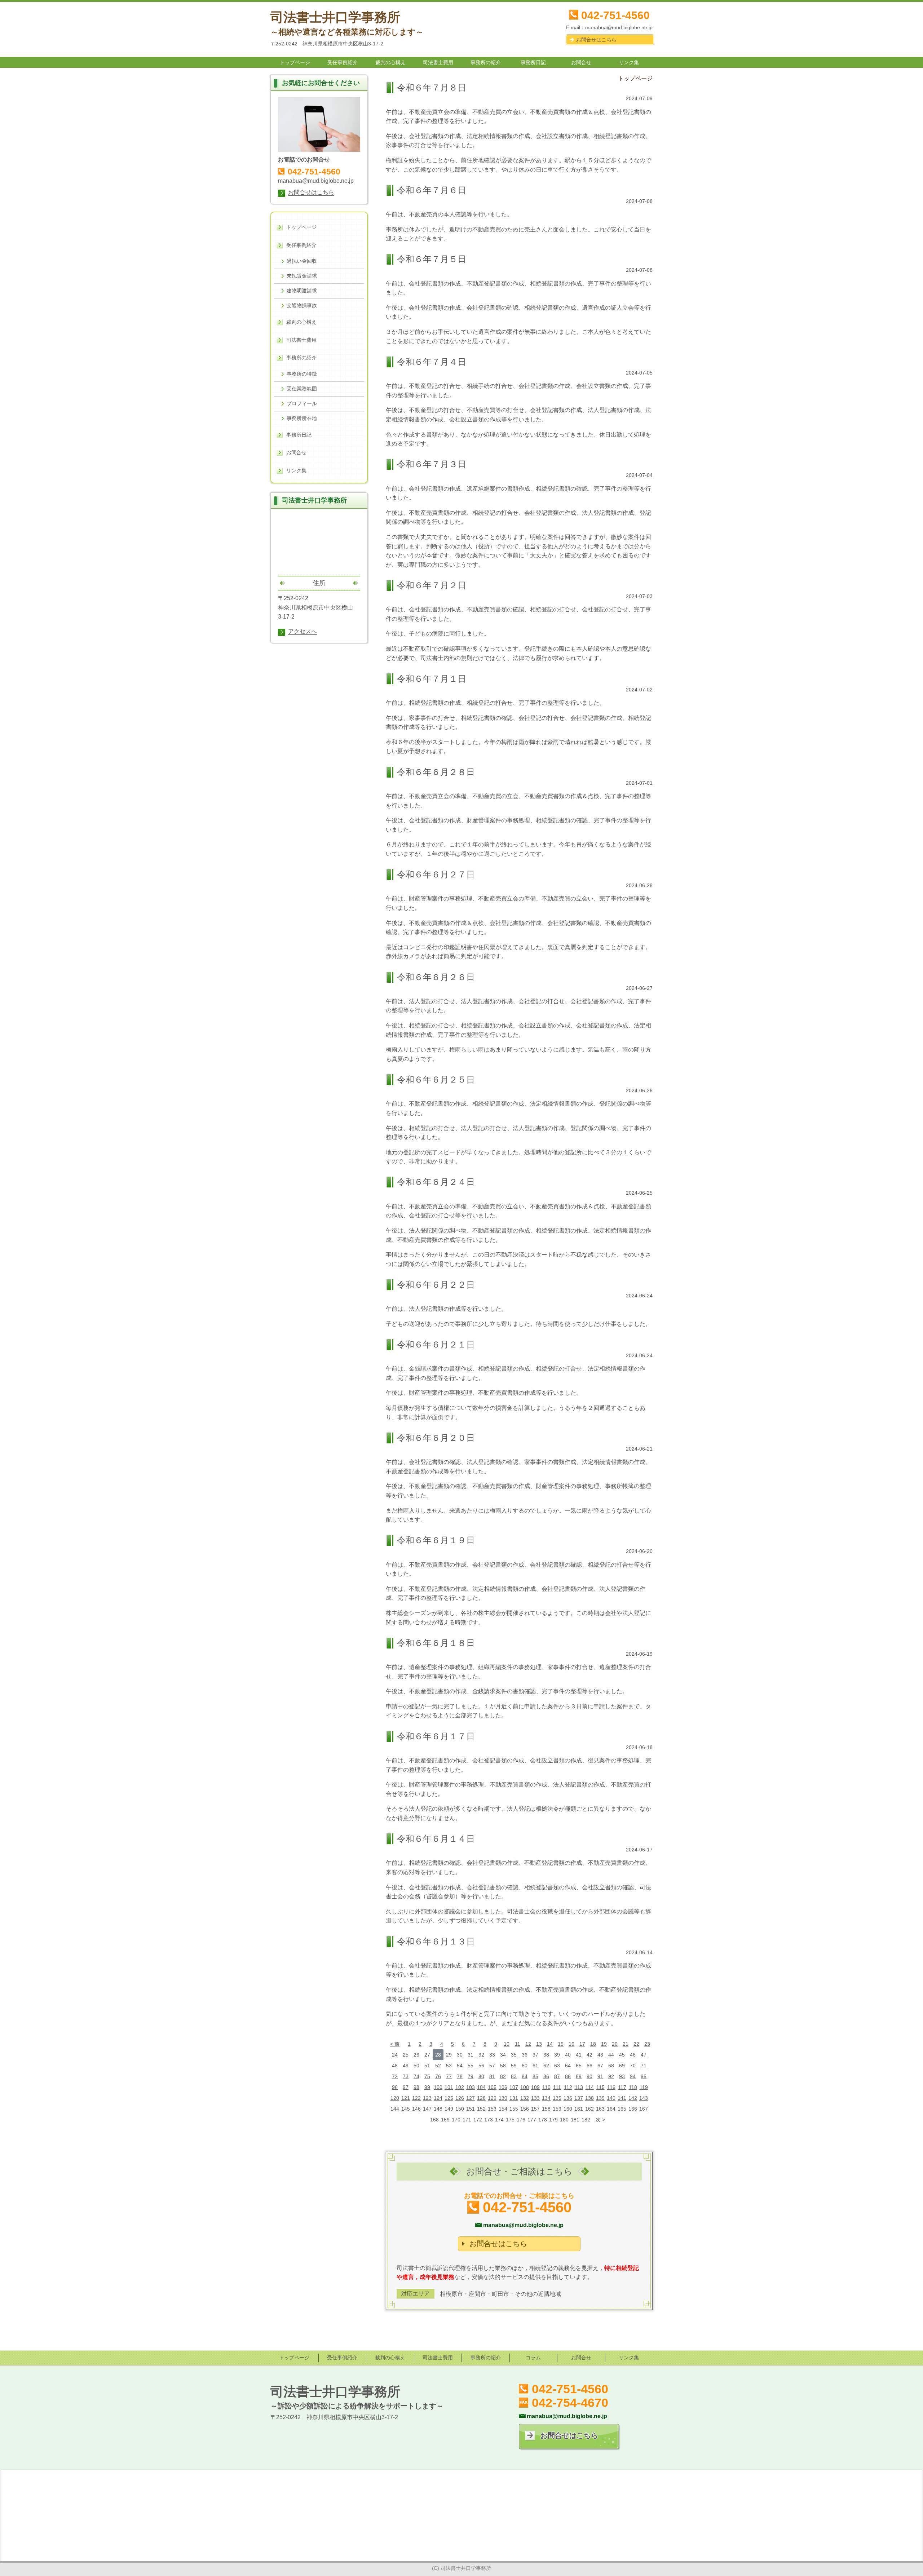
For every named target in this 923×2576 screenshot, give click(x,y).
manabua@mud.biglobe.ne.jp (619, 27)
